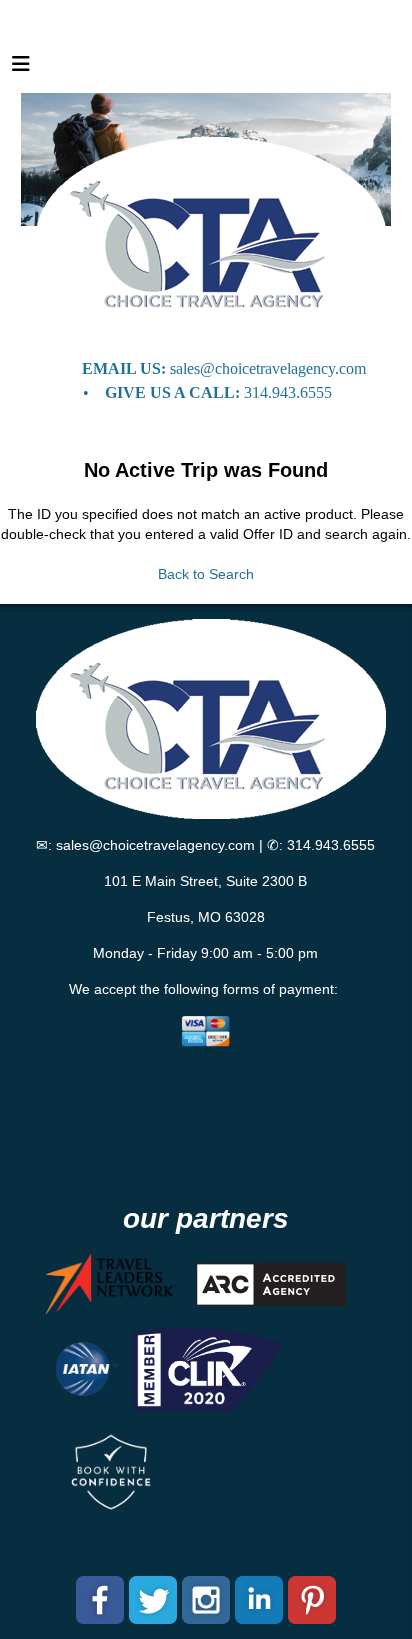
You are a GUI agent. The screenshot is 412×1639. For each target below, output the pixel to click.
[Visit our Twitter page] (153, 1600)
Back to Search (206, 574)
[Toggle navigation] (21, 69)
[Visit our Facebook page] (100, 1600)
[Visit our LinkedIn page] (259, 1600)
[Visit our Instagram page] (206, 1600)
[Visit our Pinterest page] (312, 1600)
